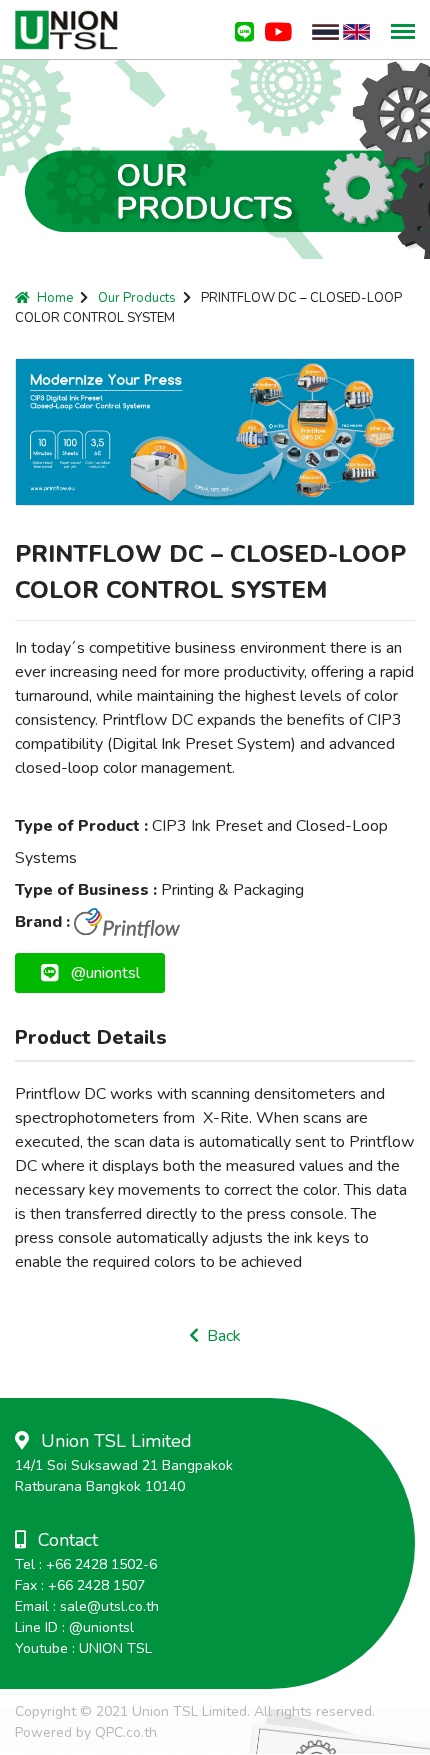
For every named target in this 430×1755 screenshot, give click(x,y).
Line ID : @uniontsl (74, 1627)
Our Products (137, 298)
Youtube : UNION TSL (83, 1648)
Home (55, 298)
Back (220, 1336)
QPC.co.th (126, 1732)
